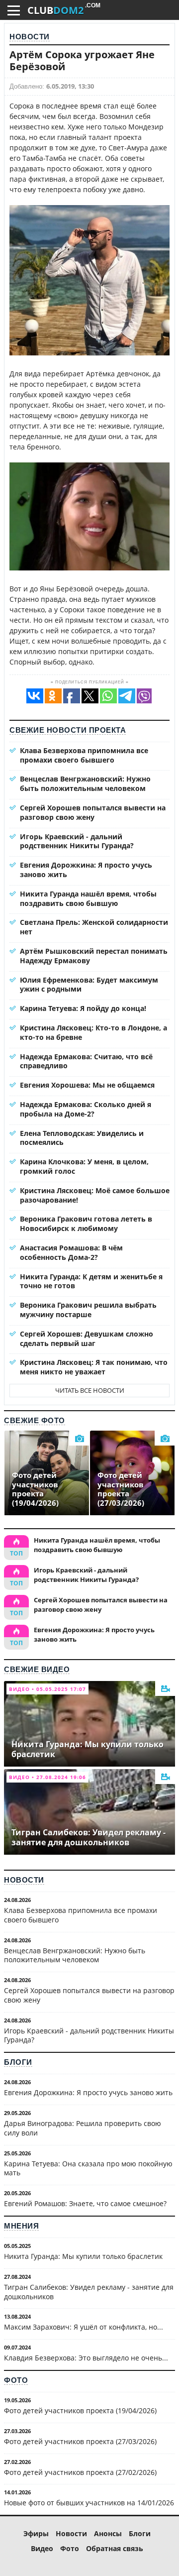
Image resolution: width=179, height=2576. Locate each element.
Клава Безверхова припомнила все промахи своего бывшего (84, 755)
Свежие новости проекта (68, 730)
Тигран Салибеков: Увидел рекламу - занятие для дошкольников (89, 2292)
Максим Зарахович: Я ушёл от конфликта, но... (84, 2327)
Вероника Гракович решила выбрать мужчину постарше (88, 1310)
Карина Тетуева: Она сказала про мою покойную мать (88, 2168)
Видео (42, 2548)
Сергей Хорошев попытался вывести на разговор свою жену (93, 812)
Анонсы (108, 2533)
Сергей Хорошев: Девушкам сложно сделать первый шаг (87, 1339)
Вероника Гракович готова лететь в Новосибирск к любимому (86, 1224)
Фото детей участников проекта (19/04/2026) (80, 2410)
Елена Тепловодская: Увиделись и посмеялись (82, 1138)
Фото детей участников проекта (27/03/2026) (80, 2441)
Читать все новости (90, 1390)
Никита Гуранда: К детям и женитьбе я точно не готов (91, 1281)
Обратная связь (115, 2548)
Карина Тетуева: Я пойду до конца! (83, 1008)
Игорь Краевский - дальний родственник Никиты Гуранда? (77, 841)
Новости (30, 37)
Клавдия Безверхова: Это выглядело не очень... (86, 2358)
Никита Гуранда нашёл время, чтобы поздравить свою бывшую (88, 898)
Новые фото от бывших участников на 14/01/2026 (89, 2503)
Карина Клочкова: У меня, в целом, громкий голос (84, 1166)
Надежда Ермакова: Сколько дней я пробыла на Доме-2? (86, 1109)
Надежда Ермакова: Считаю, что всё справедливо (86, 1061)
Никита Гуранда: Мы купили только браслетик (83, 2256)
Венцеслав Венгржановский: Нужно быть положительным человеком (85, 784)
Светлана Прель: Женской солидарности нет (94, 927)
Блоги (18, 2062)
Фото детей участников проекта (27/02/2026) (80, 2472)
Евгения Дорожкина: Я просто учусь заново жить (86, 870)
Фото (16, 2380)
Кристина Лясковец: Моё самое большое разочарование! (95, 1195)
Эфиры (36, 2533)
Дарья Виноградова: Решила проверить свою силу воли (83, 2128)
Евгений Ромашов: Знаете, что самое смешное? (85, 2203)
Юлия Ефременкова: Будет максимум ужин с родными (89, 985)
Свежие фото (35, 1420)
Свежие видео (37, 1669)
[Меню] (14, 10)
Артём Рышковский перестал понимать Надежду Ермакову (94, 956)
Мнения (21, 2226)
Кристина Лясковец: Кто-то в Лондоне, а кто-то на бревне (93, 1032)
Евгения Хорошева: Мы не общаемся (87, 1085)
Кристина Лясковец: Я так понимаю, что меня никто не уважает (94, 1367)
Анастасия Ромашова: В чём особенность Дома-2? (71, 1252)
